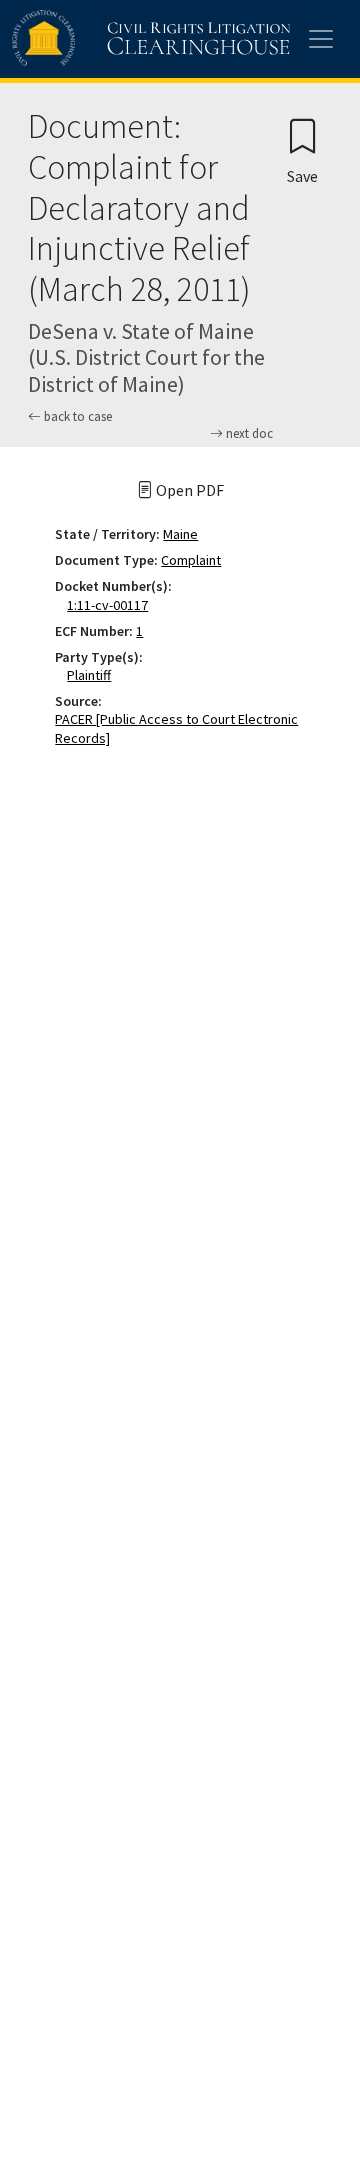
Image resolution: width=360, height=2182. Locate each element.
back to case (76, 416)
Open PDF (188, 490)
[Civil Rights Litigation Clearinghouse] (112, 39)
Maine (180, 534)
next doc (248, 434)
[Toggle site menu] (321, 39)
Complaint (191, 560)
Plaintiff (93, 675)
